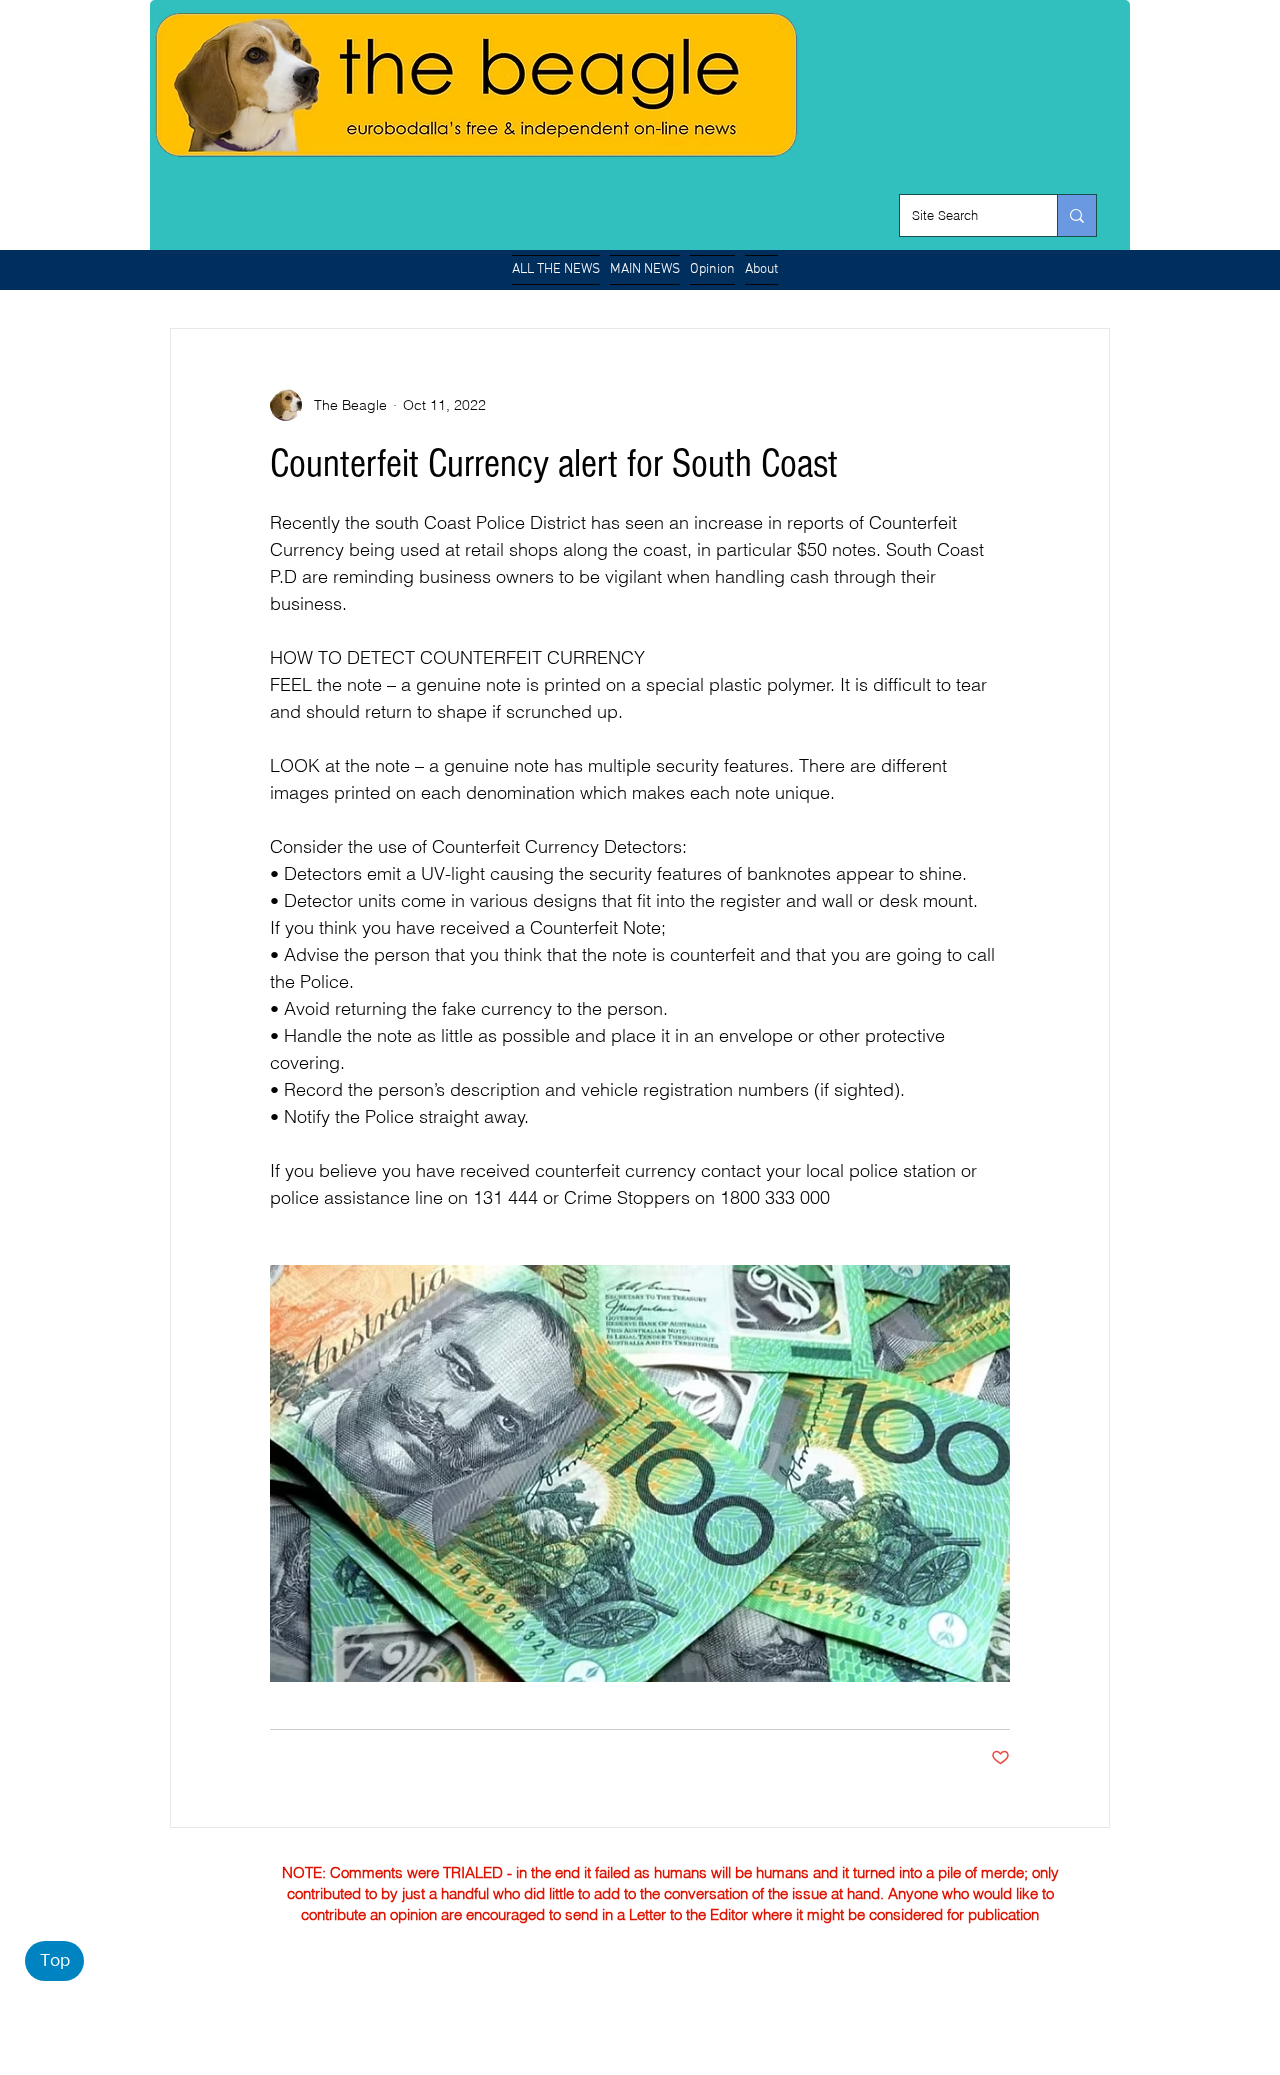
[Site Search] (1076, 215)
